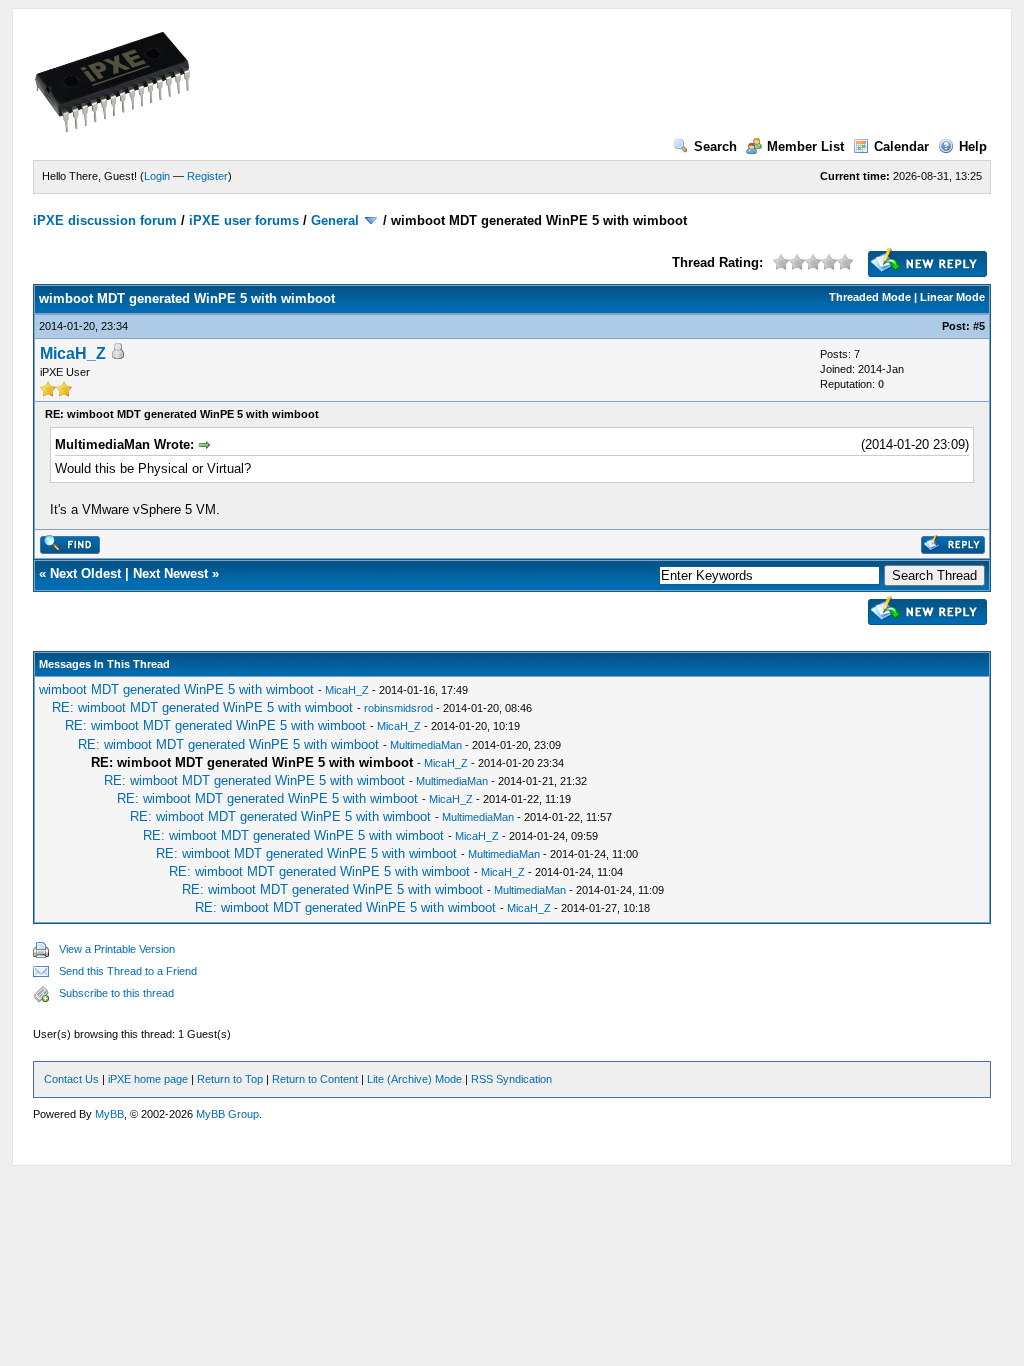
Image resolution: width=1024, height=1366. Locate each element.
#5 (979, 326)
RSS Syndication (511, 1079)
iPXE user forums (244, 220)
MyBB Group (227, 1114)
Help (973, 146)
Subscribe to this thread (116, 993)
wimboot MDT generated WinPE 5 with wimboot (176, 689)
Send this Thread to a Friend (128, 971)
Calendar (901, 146)
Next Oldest (85, 573)
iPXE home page (148, 1079)
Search (715, 146)
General (335, 220)
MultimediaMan (426, 745)
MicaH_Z (73, 353)
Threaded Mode (870, 297)
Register (207, 176)
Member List (805, 146)
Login (157, 176)
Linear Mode (952, 297)
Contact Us (71, 1079)
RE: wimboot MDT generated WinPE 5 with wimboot (202, 707)
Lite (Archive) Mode (414, 1079)
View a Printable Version (117, 949)
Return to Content (315, 1079)
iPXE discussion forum (105, 220)
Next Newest (170, 573)
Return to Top (230, 1079)
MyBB (109, 1114)
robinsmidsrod (398, 708)
